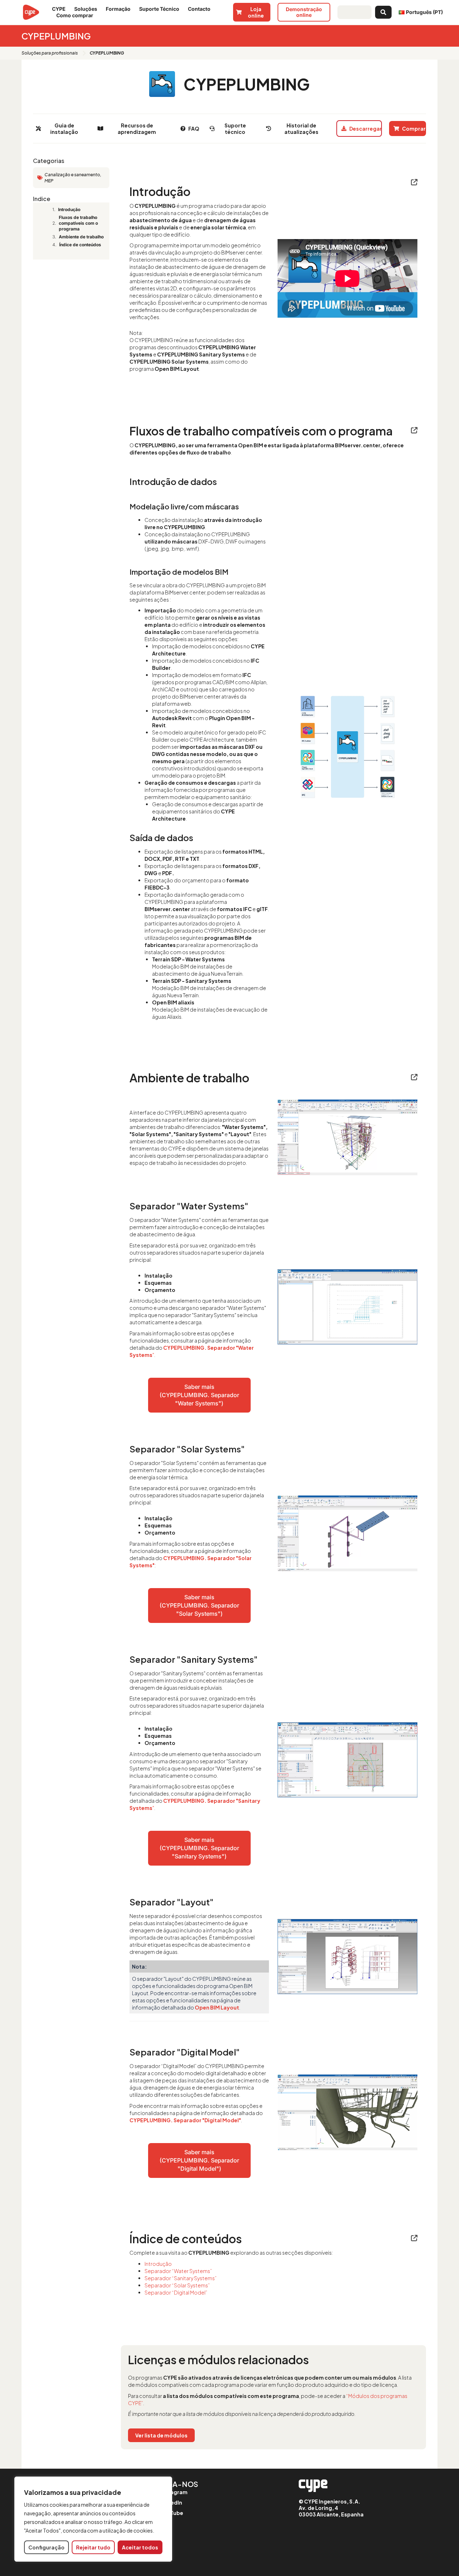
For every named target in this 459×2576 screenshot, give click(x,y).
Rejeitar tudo (93, 2547)
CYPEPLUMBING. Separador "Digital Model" (185, 2120)
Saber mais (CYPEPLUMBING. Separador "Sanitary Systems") (199, 1848)
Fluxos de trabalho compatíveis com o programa (78, 223)
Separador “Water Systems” (178, 2271)
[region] (93, 2519)
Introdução (69, 209)
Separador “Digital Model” (176, 2292)
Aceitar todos (140, 2547)
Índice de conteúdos (80, 245)
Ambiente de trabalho (81, 237)
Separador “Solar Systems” (177, 2285)
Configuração (46, 2547)
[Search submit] (383, 12)
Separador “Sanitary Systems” (181, 2278)
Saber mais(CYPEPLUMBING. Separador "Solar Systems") (199, 1605)
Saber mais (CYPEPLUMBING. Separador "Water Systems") (199, 1395)
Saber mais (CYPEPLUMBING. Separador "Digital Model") (199, 2160)
